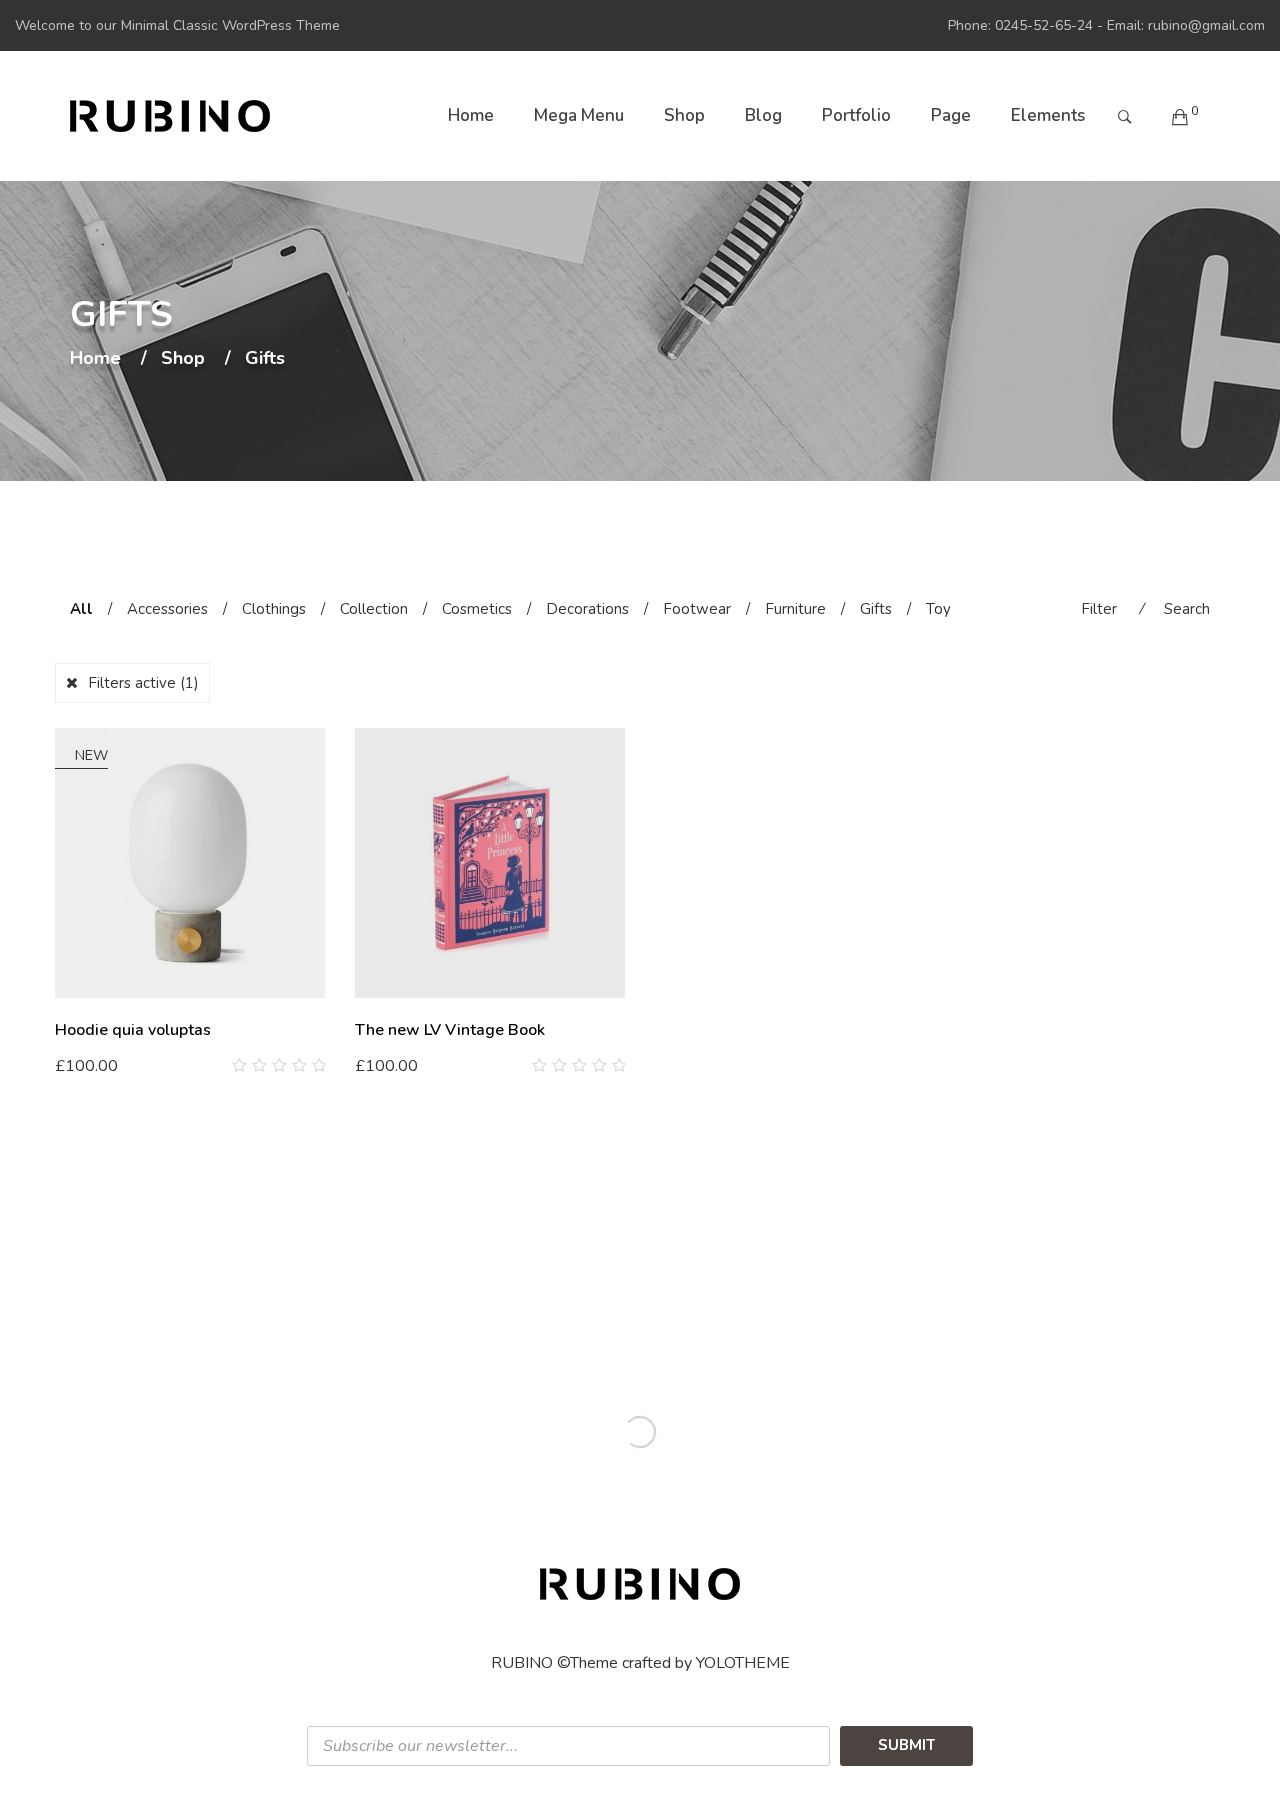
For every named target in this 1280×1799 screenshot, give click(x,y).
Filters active (143, 683)
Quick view (317, 1066)
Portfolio (856, 115)
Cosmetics (477, 609)
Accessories (167, 609)
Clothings (274, 609)
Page (951, 115)
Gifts (876, 609)
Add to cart (105, 1065)
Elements (1048, 115)
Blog (763, 115)
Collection (374, 609)
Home (471, 115)
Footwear (697, 609)
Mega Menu (579, 115)
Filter (1099, 609)
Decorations (587, 609)
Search (1187, 609)
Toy (938, 609)
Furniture (795, 609)
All (81, 609)
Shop (684, 115)
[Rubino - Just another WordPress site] (170, 116)
